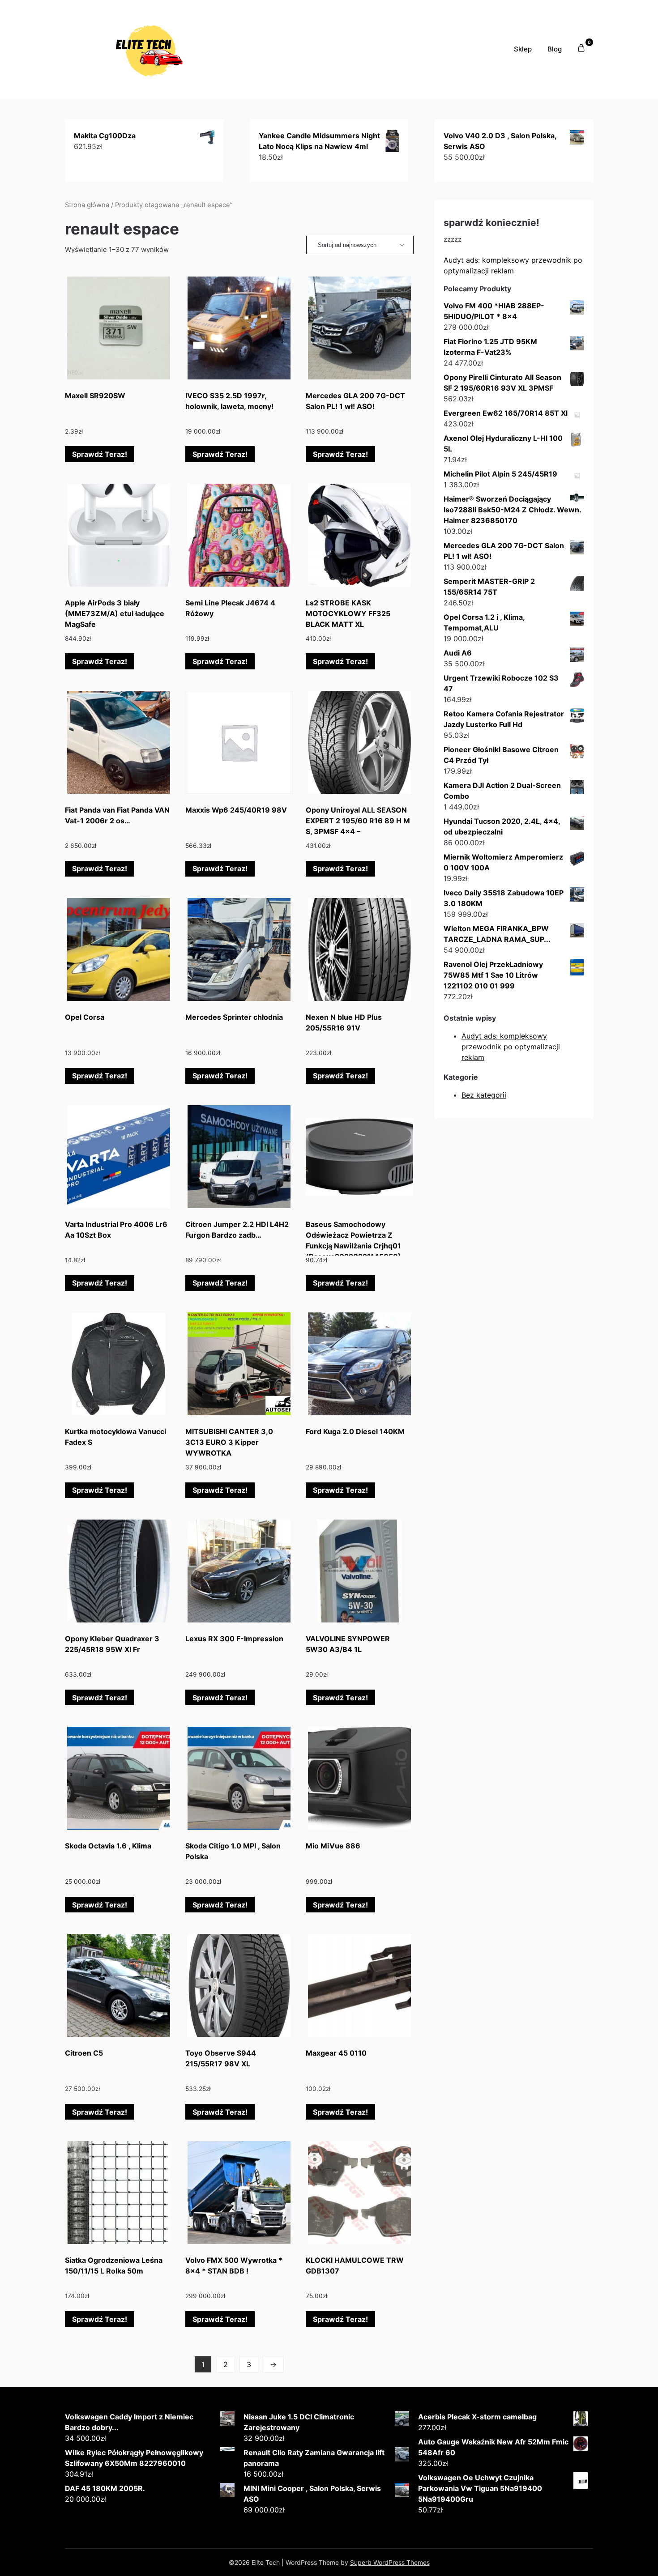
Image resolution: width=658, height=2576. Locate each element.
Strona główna (87, 205)
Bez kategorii (484, 1095)
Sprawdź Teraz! (100, 454)
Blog (555, 49)
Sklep (523, 49)
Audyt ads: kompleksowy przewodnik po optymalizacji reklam (511, 1047)
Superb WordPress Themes (390, 2562)
